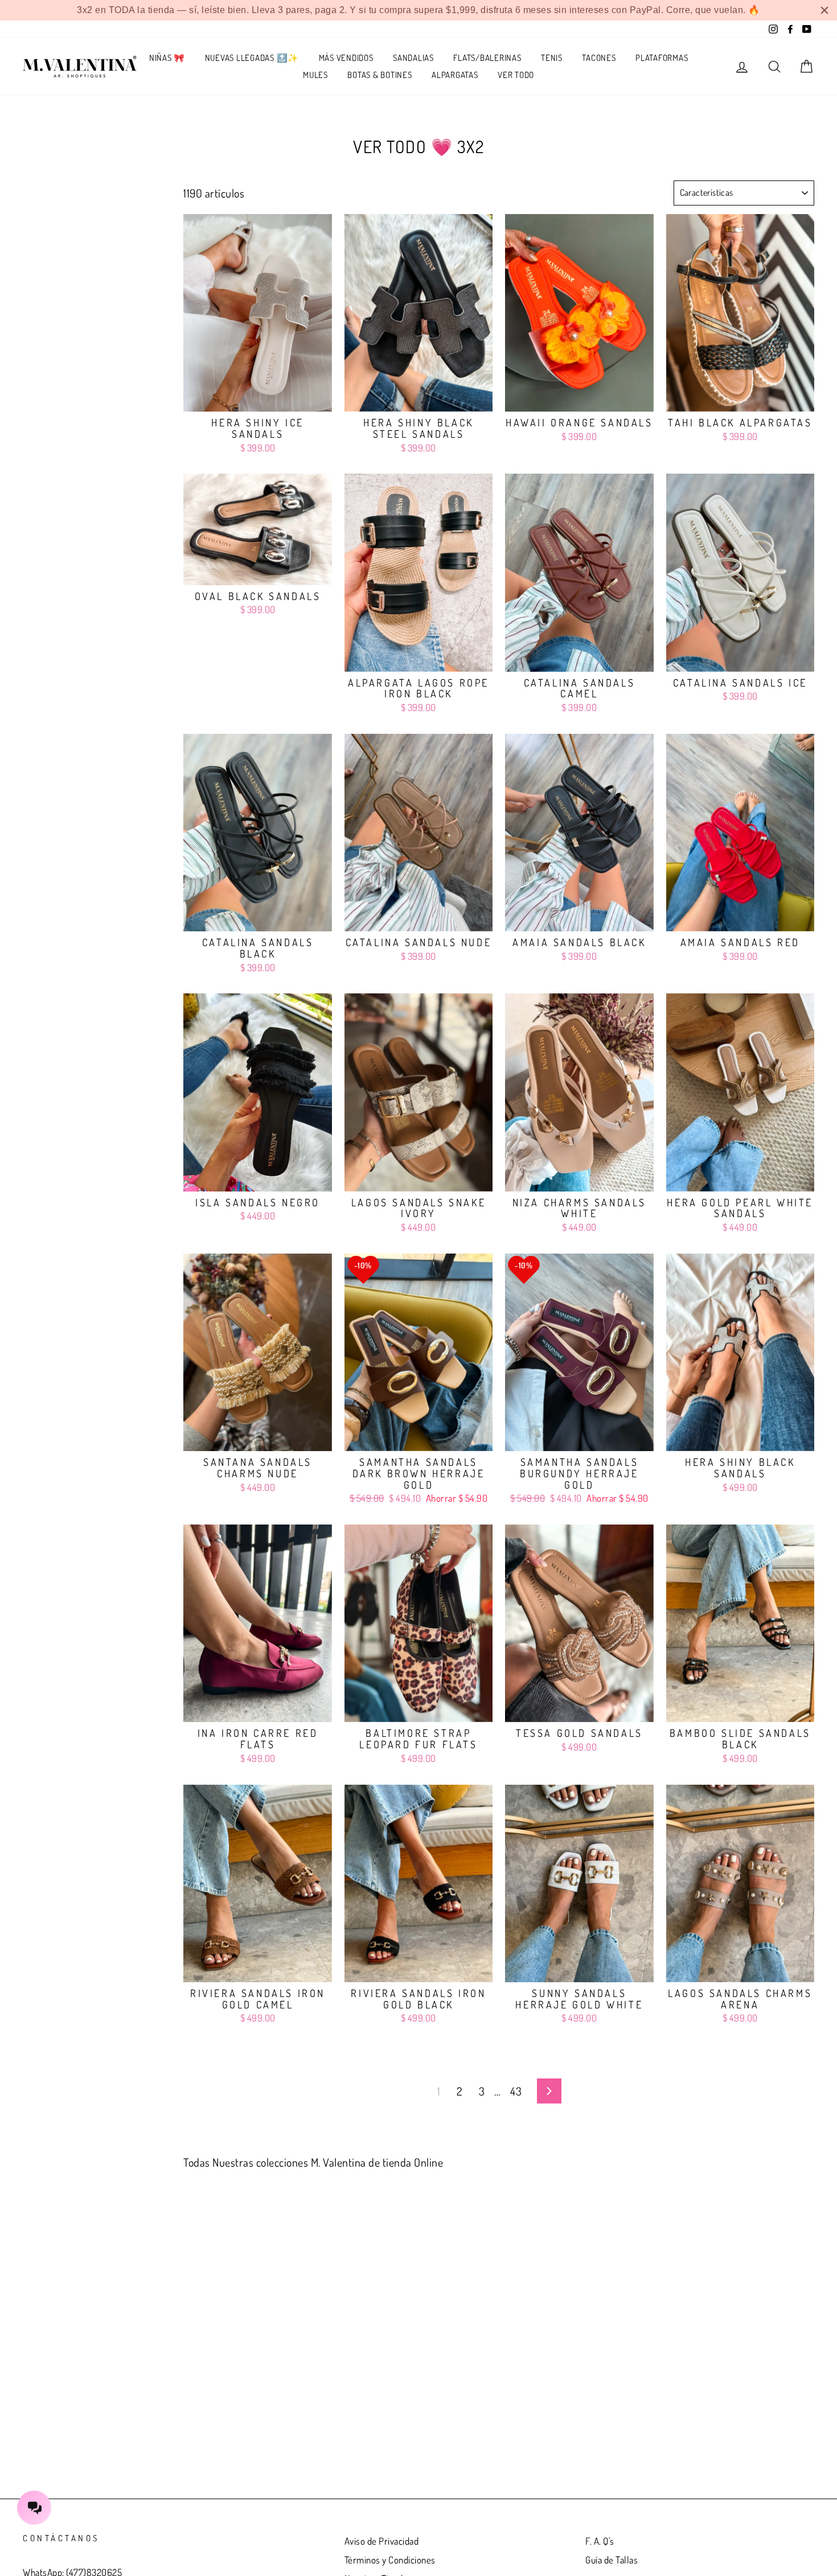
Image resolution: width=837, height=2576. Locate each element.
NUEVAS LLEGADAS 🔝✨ (252, 58)
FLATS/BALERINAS (487, 58)
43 (516, 2091)
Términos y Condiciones (390, 2560)
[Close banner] (824, 10)
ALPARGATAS (455, 75)
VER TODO (516, 75)
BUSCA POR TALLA (72, 187)
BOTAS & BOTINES (379, 75)
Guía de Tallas (612, 2560)
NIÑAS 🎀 (167, 58)
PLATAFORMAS (662, 58)
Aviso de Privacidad (382, 2541)
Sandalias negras (48, 248)
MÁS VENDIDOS (346, 58)
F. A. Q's (600, 2541)
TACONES (599, 58)
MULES (315, 75)
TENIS (552, 58)
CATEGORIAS (52, 215)
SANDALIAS (413, 58)
